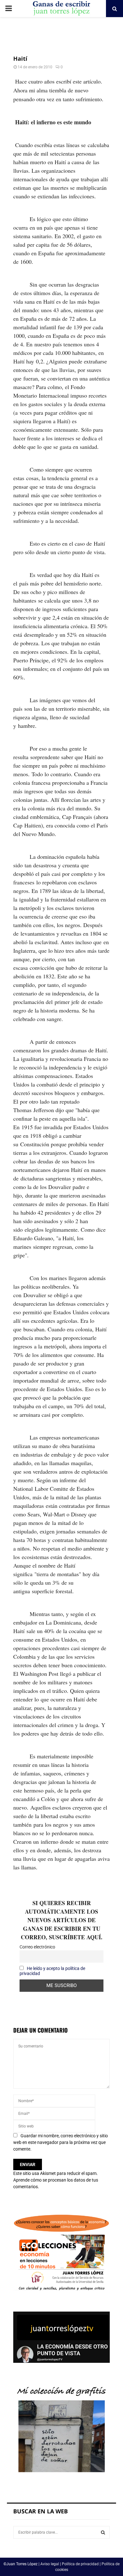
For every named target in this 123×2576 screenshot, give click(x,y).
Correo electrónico (37, 1947)
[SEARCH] (103, 2532)
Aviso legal (50, 2564)
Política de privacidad (80, 2564)
